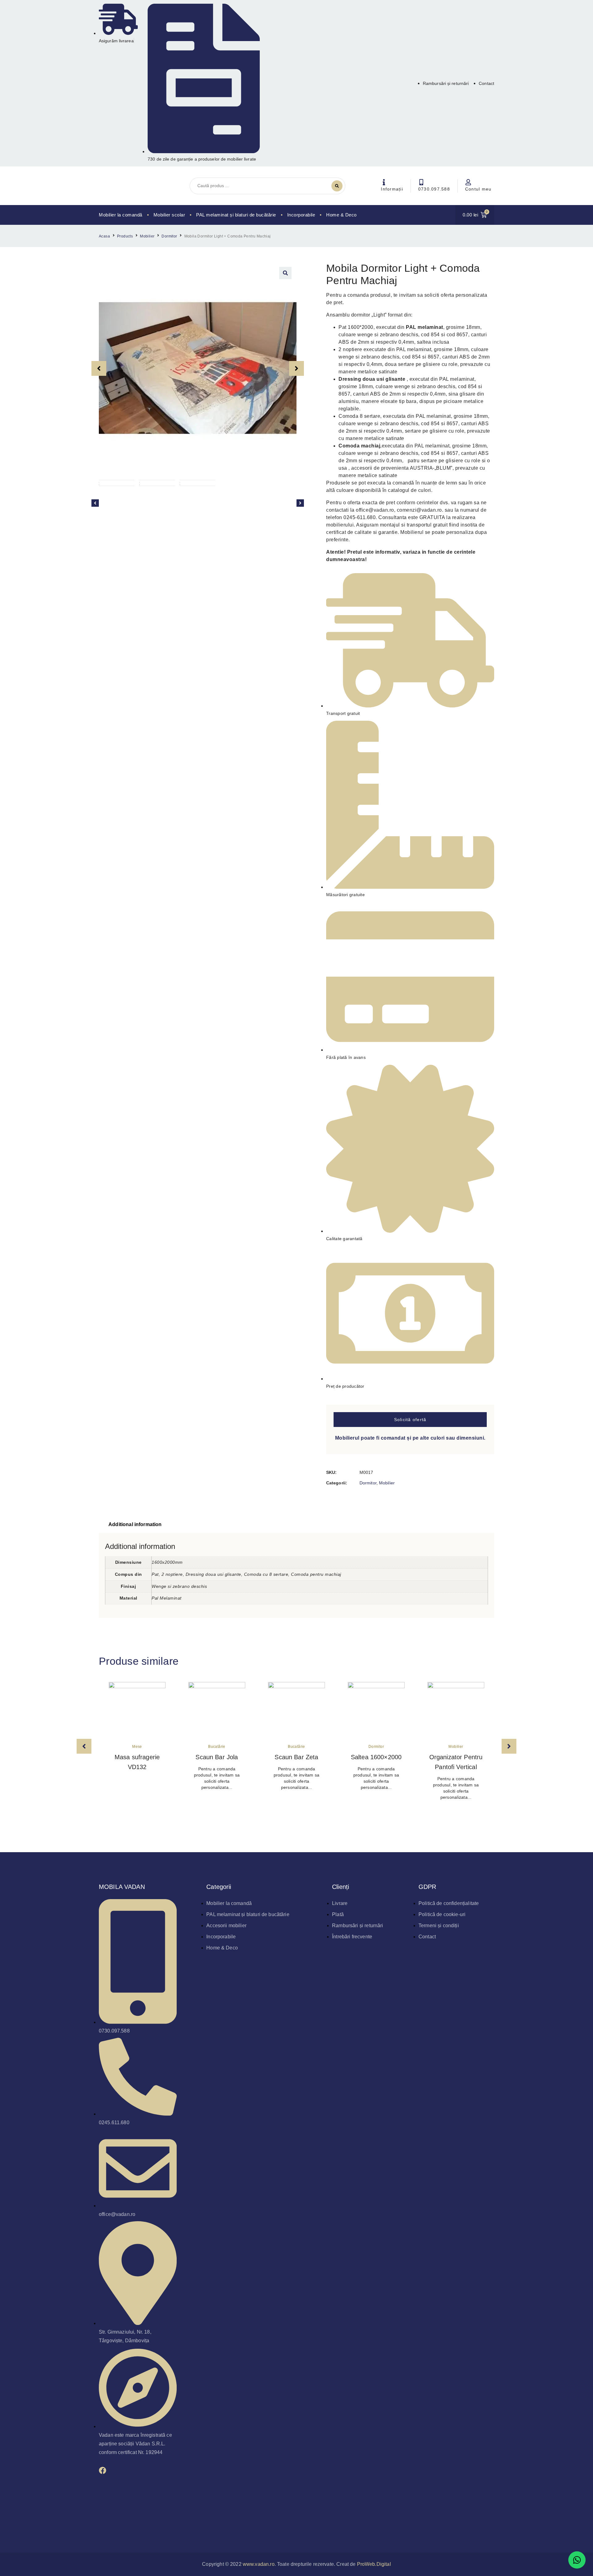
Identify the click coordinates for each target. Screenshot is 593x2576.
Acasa (104, 236)
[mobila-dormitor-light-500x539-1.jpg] (198, 368)
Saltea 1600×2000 (376, 1757)
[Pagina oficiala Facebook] (103, 2470)
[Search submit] (337, 186)
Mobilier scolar (169, 215)
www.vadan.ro (259, 2564)
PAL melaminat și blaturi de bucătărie (236, 215)
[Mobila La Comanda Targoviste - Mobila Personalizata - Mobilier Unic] (128, 186)
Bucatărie (217, 1747)
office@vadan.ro (375, 510)
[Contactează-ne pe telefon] (421, 182)
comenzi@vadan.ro (419, 510)
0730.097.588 (434, 189)
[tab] (135, 1525)
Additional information (135, 1524)
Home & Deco (341, 215)
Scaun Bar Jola (217, 1757)
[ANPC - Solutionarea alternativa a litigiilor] (250, 2528)
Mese (137, 1747)
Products (125, 236)
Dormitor (169, 236)
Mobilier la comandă (121, 215)
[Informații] (384, 182)
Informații (392, 189)
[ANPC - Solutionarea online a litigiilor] (343, 2528)
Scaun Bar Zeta (296, 1757)
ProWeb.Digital (374, 2564)
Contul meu (478, 189)
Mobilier (147, 236)
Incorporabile (301, 215)
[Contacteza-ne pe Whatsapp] (577, 2560)
